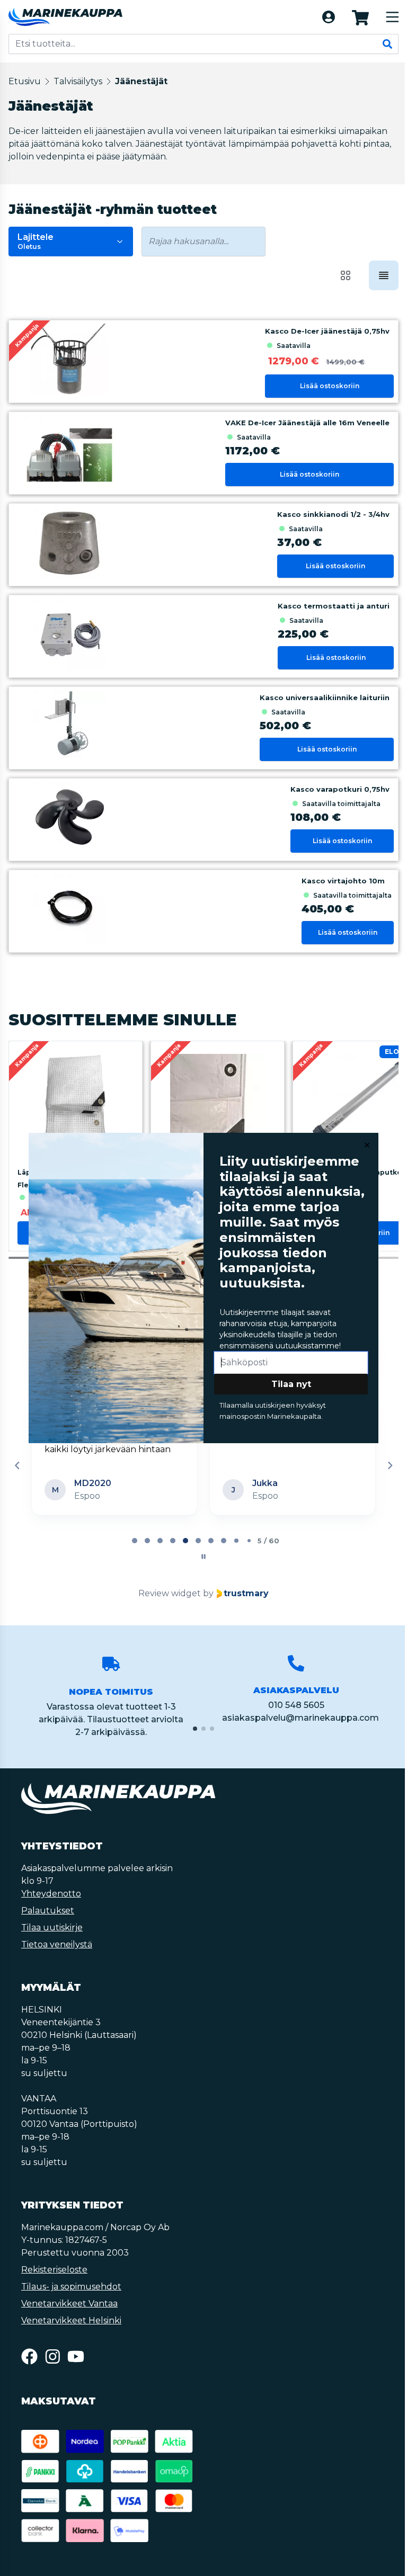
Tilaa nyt (290, 1384)
